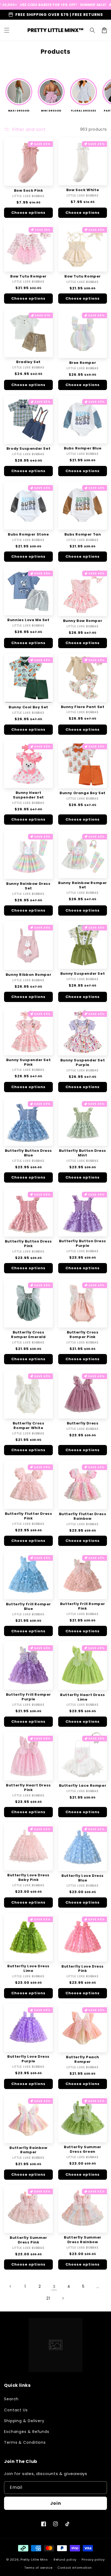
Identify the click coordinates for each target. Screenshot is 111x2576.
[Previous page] (11, 2286)
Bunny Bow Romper (83, 621)
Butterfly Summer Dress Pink (28, 2240)
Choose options (28, 213)
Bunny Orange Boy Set (83, 793)
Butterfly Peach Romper (83, 2060)
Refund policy (65, 2560)
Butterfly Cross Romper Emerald (28, 1335)
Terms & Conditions (25, 2442)
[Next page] (63, 2298)
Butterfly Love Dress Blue (83, 1878)
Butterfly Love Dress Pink (83, 1969)
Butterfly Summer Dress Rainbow (83, 2240)
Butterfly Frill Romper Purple (28, 1697)
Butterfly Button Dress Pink (28, 1244)
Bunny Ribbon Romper (28, 975)
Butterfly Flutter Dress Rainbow (83, 1517)
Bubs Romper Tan (83, 535)
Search (11, 2399)
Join (56, 2503)
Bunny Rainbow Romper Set (83, 885)
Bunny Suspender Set (83, 974)
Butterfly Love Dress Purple (28, 2059)
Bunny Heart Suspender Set (28, 795)
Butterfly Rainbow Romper (28, 2150)
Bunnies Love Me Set (28, 620)
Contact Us (16, 2410)
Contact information (74, 2568)
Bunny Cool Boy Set (28, 707)
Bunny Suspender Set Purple (83, 1063)
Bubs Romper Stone (28, 535)
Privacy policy (93, 2560)
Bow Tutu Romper (28, 277)
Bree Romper (83, 363)
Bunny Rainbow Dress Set (28, 886)
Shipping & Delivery (24, 2421)
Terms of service (38, 2568)
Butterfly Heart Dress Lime (83, 1697)
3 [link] (54, 2286)
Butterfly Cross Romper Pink (83, 1335)
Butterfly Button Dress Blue (28, 1153)
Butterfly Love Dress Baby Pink (28, 1878)
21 (48, 2298)
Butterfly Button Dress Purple (83, 1244)
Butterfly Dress (83, 1424)
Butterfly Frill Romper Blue (28, 1607)
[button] (7, 30)
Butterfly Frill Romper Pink (83, 1606)
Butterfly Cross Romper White (29, 1426)
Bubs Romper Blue (83, 448)
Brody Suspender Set (28, 449)
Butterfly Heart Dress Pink (28, 1788)
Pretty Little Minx (34, 2560)
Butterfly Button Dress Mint (83, 1153)
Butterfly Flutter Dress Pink (29, 1516)
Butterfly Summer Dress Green (83, 2150)
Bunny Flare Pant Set (83, 707)
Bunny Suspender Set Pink (28, 1062)
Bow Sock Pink (29, 191)
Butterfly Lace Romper (83, 1786)
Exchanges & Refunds (27, 2432)
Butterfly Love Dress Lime (28, 1969)
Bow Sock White (83, 190)
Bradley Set (28, 362)
